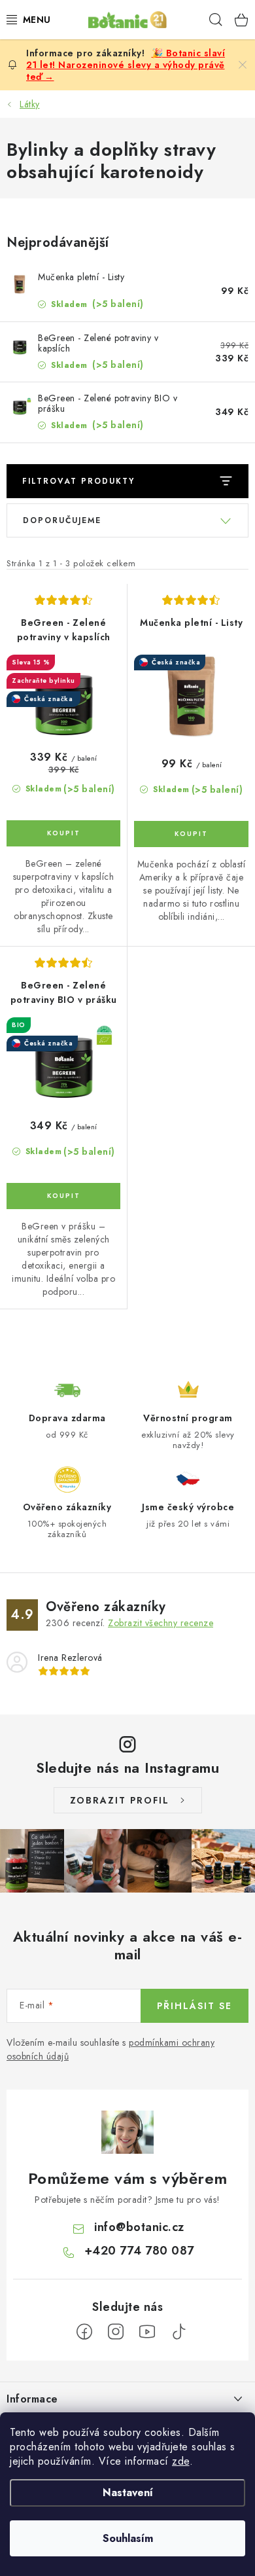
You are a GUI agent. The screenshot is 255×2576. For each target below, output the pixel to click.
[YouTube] (147, 2332)
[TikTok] (178, 2332)
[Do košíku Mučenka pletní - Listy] (191, 834)
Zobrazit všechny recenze (161, 1623)
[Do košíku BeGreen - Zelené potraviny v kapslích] (63, 833)
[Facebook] (84, 2332)
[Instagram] (116, 2332)
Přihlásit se (195, 2006)
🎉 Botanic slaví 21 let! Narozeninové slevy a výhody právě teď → (126, 65)
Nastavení (128, 2493)
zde (181, 2461)
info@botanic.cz (139, 2227)
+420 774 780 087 (139, 2251)
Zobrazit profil (120, 1800)
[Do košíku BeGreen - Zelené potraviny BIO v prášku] (63, 1196)
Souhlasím (128, 2538)
